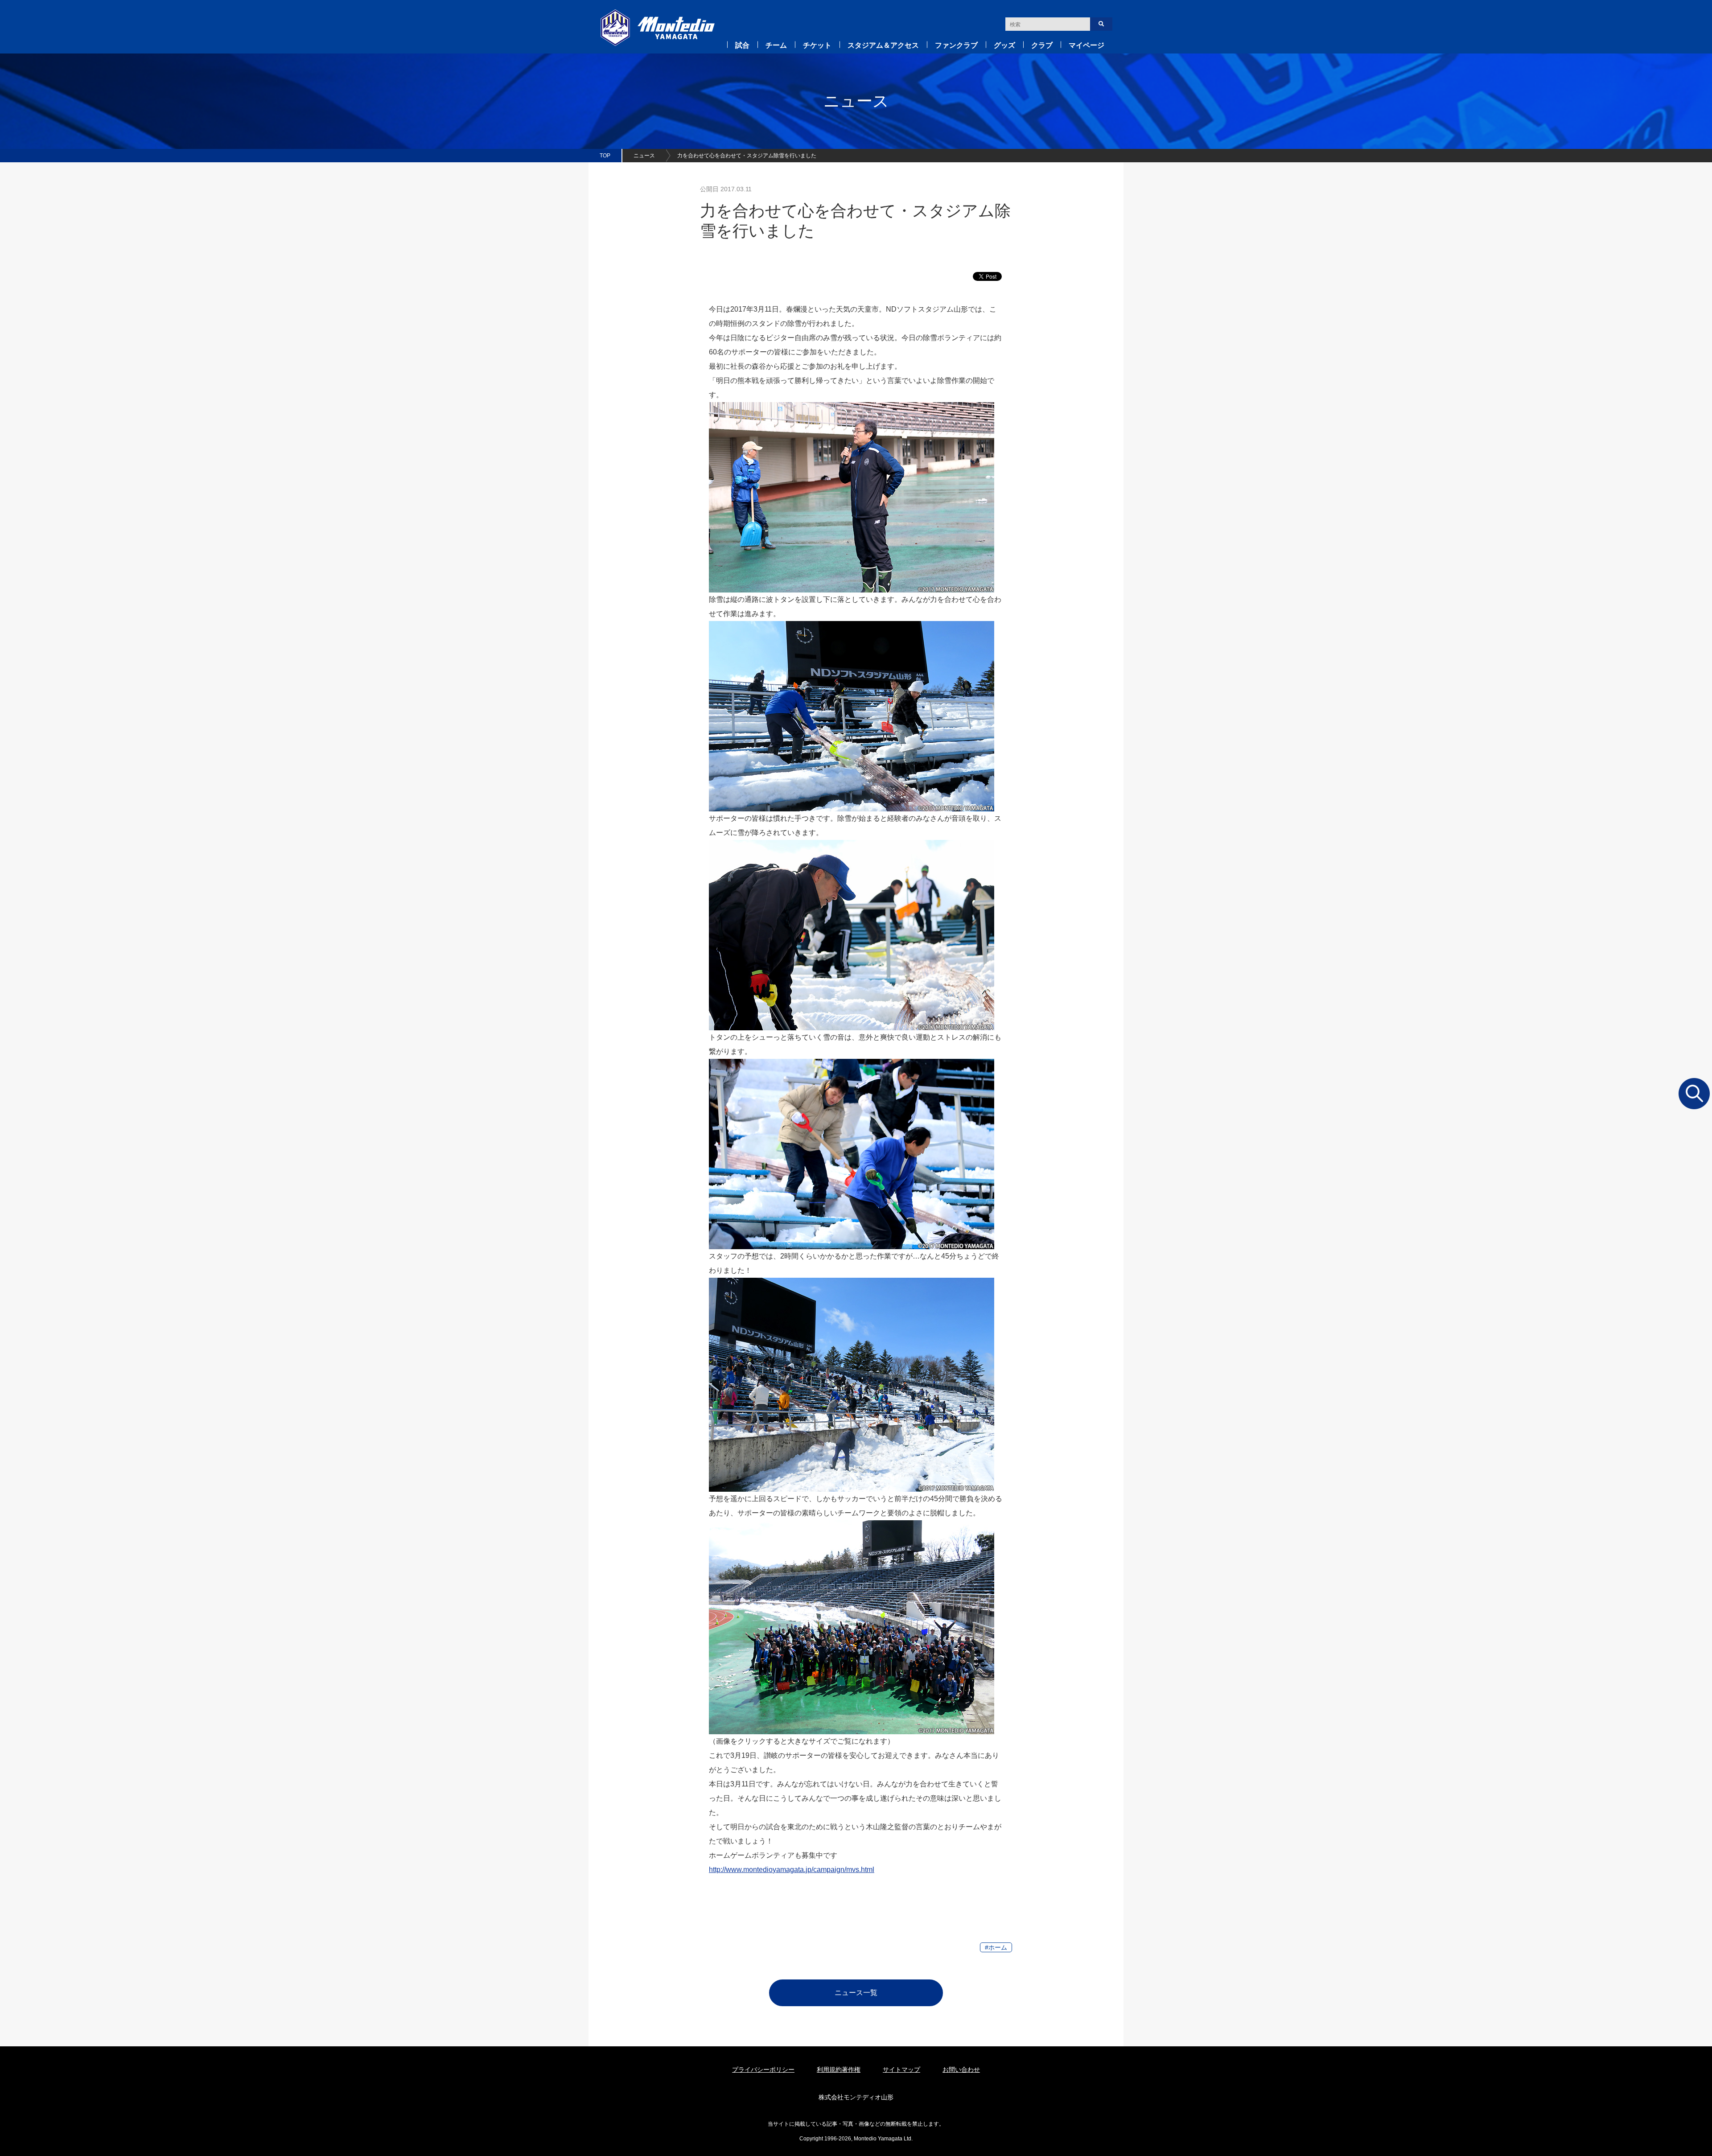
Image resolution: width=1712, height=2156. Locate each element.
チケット (817, 45)
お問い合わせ (961, 2070)
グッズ (1004, 45)
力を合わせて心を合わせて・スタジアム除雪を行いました (747, 156)
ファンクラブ (956, 45)
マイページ (1086, 45)
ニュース (644, 156)
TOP (605, 156)
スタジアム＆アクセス (883, 45)
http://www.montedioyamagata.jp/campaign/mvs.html (792, 1870)
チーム (776, 45)
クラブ (1042, 45)
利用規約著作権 (839, 2070)
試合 (742, 45)
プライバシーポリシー (763, 2070)
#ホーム (996, 1947)
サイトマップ (901, 2070)
